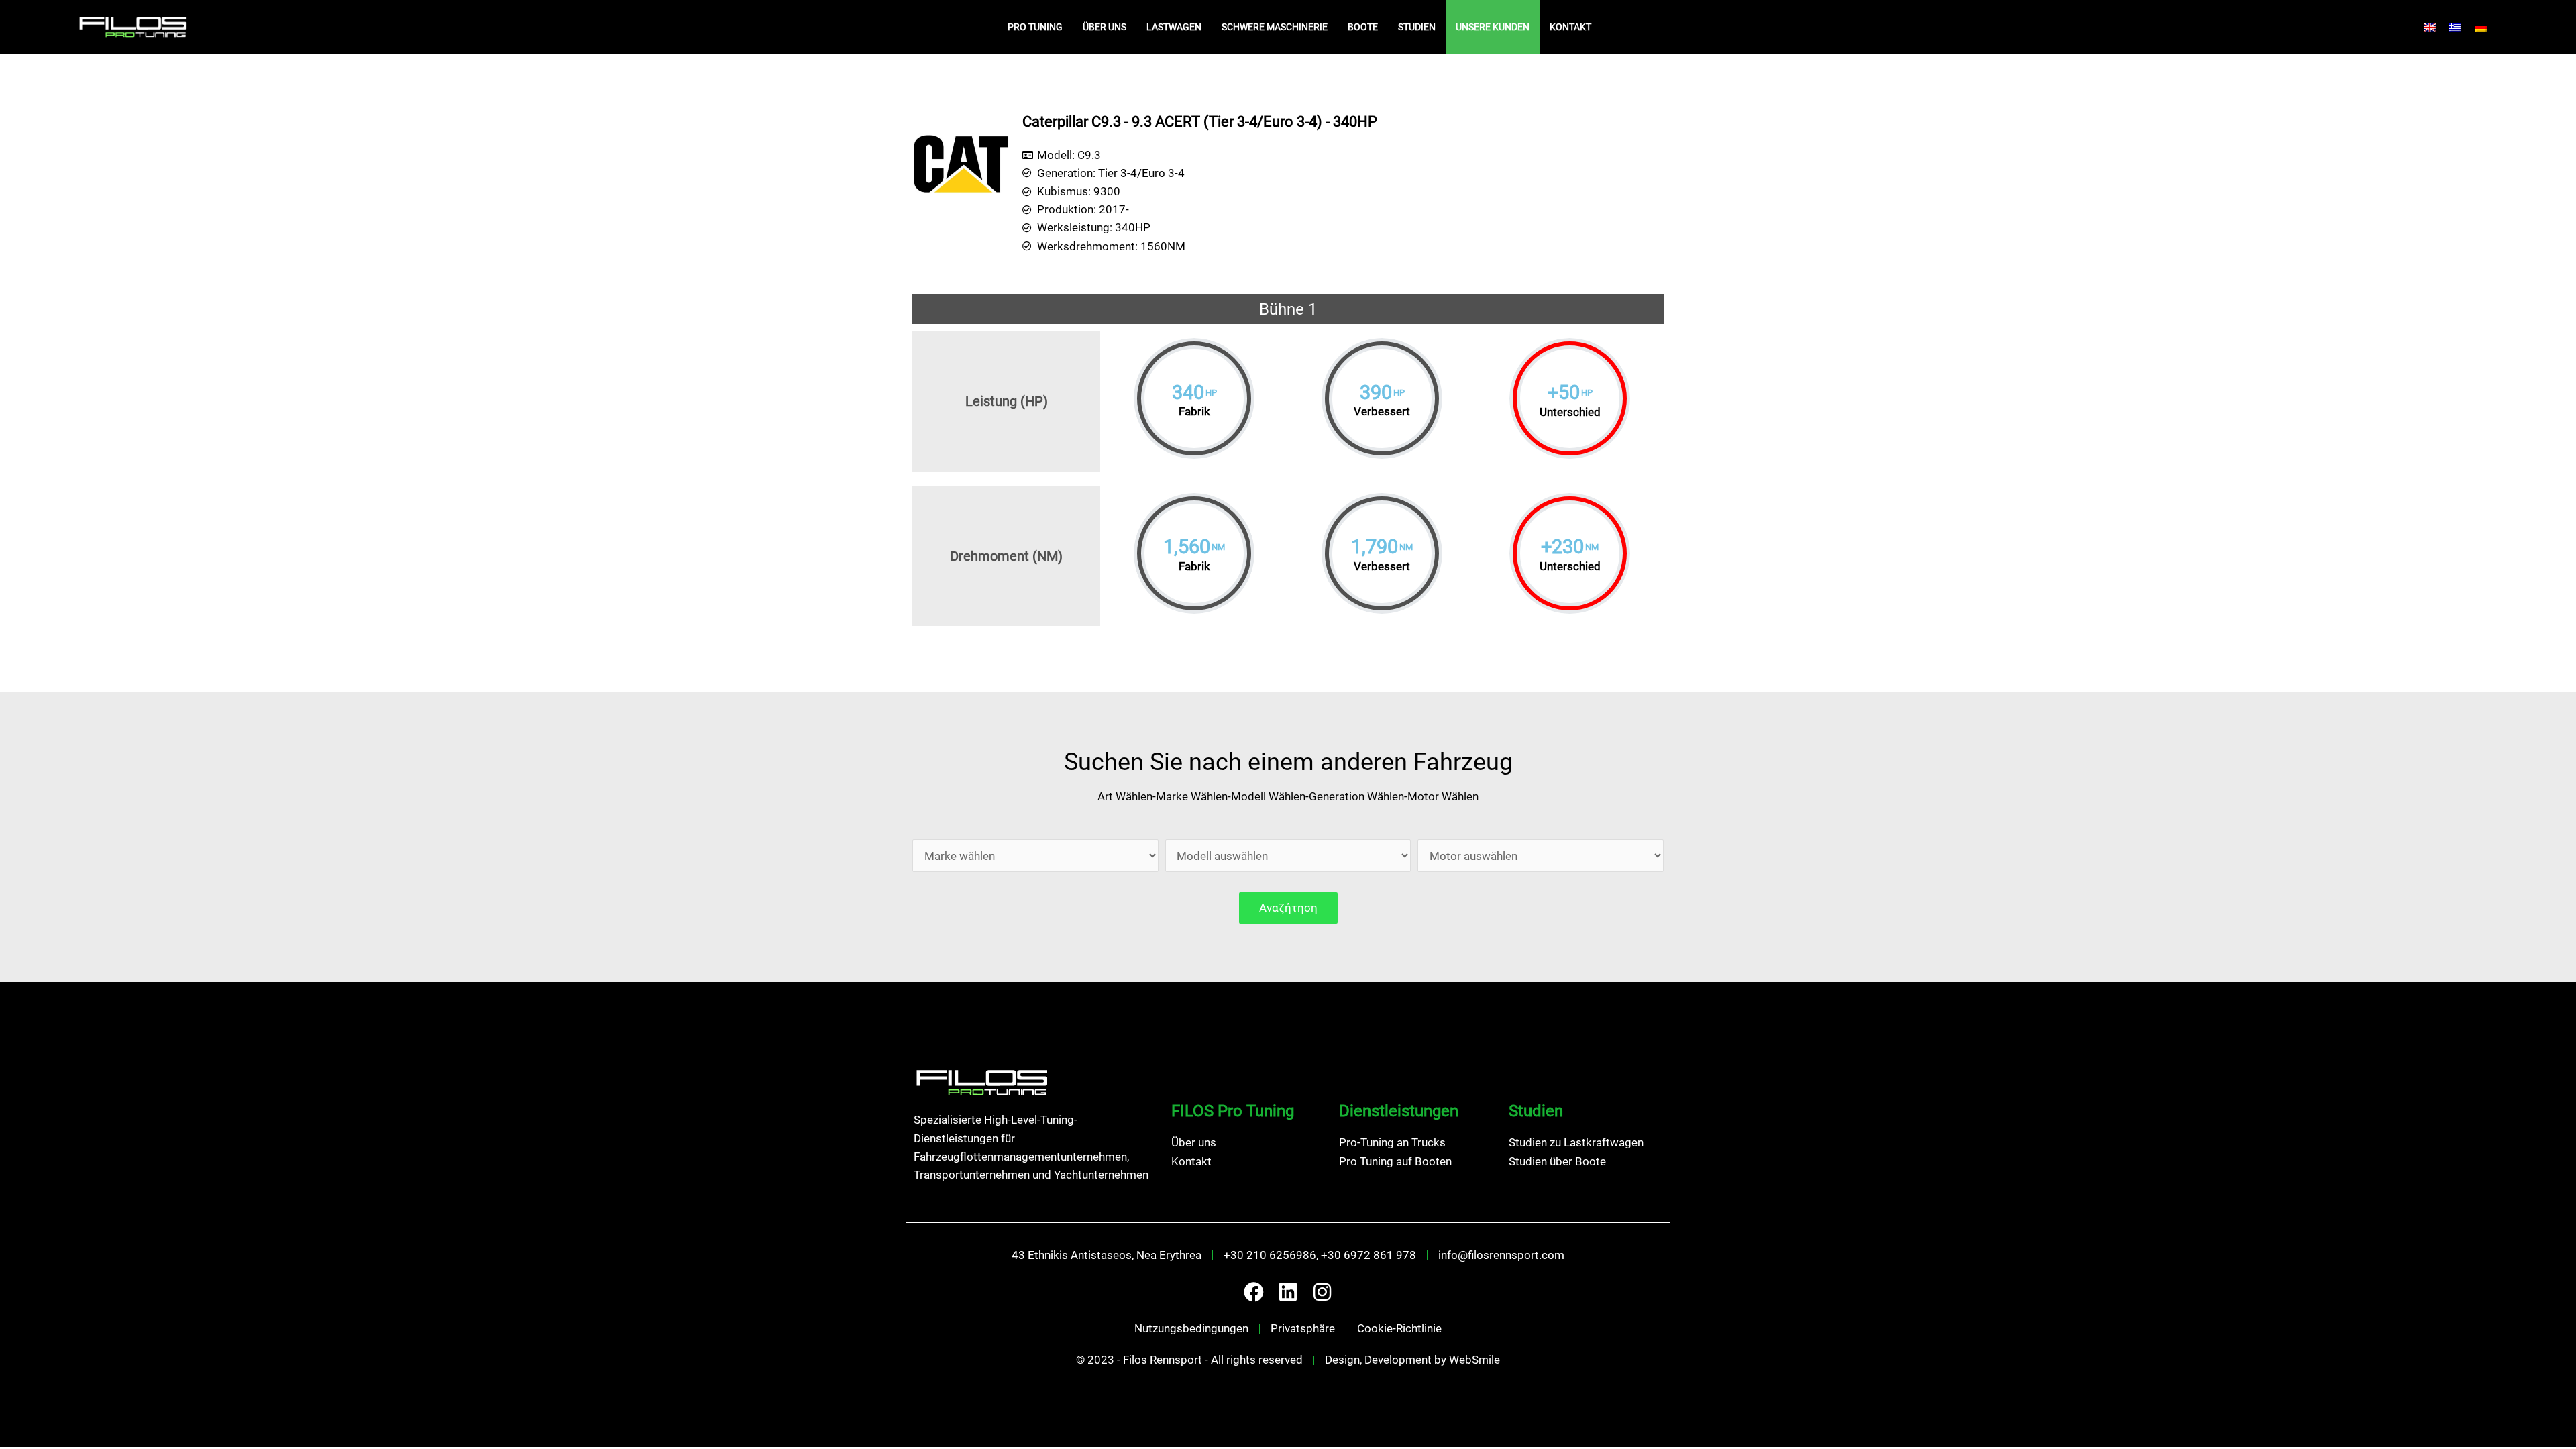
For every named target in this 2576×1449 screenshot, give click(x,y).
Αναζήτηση (1288, 908)
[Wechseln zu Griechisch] (2455, 27)
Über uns (1105, 27)
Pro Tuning (1035, 27)
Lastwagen (1174, 27)
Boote (1363, 27)
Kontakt (1570, 27)
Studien (1417, 27)
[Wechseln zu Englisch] (2430, 27)
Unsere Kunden (1493, 27)
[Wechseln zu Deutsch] (2481, 27)
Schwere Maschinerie (1275, 27)
